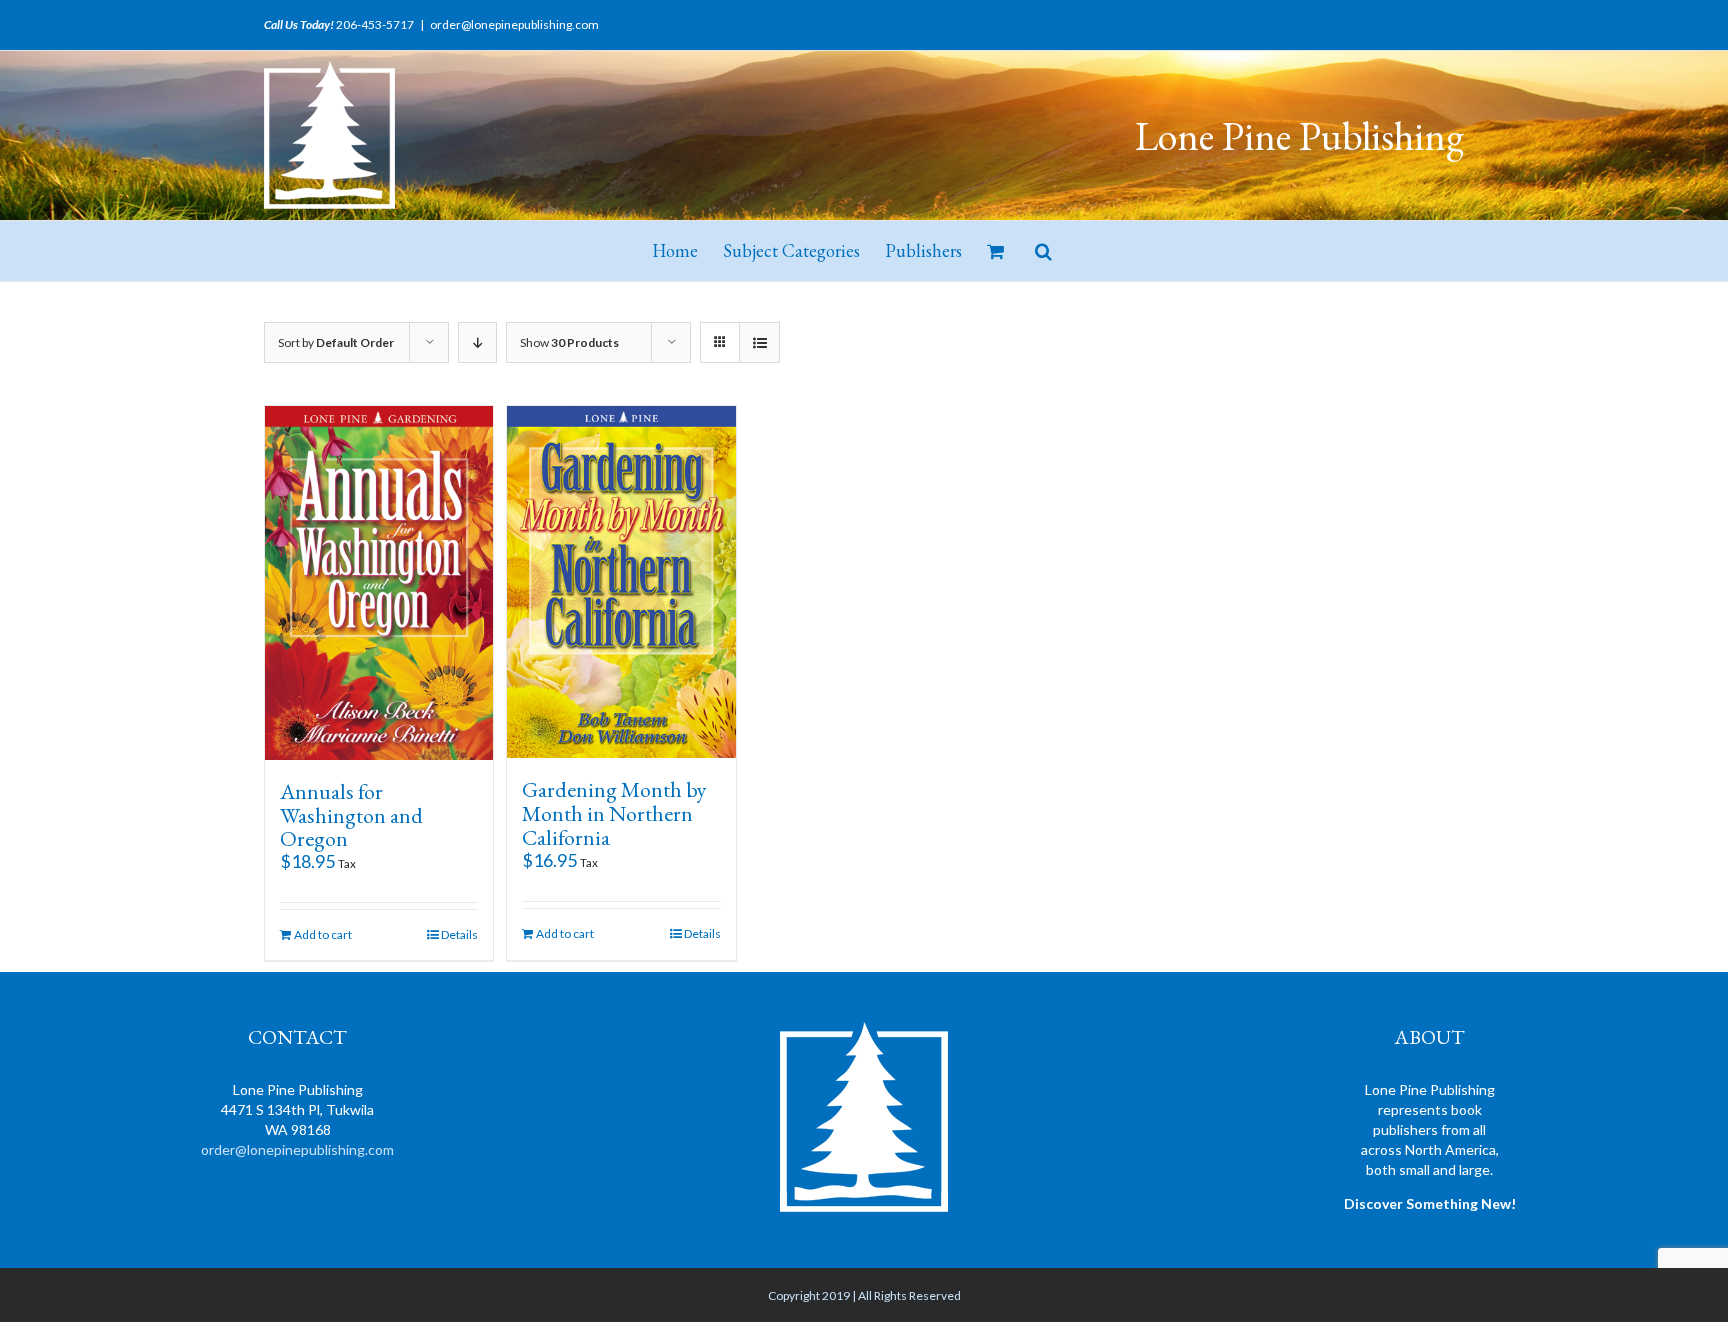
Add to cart (323, 934)
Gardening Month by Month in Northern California (614, 813)
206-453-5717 (375, 24)
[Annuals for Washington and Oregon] (379, 583)
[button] (1043, 251)
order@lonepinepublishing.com (514, 24)
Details (459, 934)
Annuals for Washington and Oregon (351, 815)
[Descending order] (477, 342)
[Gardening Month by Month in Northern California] (621, 582)
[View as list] (759, 342)
